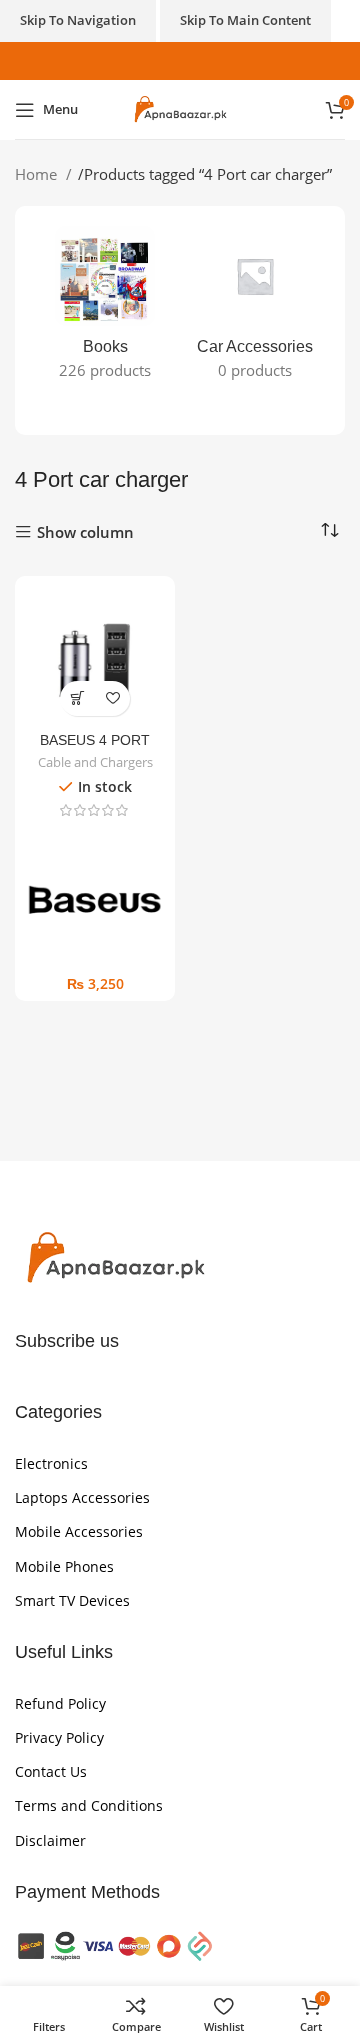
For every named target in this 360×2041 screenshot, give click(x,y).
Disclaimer (50, 1840)
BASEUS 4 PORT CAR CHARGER (95, 748)
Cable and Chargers (95, 762)
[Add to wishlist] (112, 698)
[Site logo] (180, 108)
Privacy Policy (59, 1737)
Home (38, 174)
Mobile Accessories (79, 1531)
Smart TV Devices (72, 1600)
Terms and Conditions (89, 1805)
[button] (77, 698)
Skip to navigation (78, 20)
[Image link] (115, 1257)
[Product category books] (105, 309)
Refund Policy (60, 1703)
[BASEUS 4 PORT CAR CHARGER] (95, 656)
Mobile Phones (64, 1566)
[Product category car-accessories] (255, 309)
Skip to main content (245, 20)
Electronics (51, 1463)
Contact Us (51, 1771)
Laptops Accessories (82, 1497)
